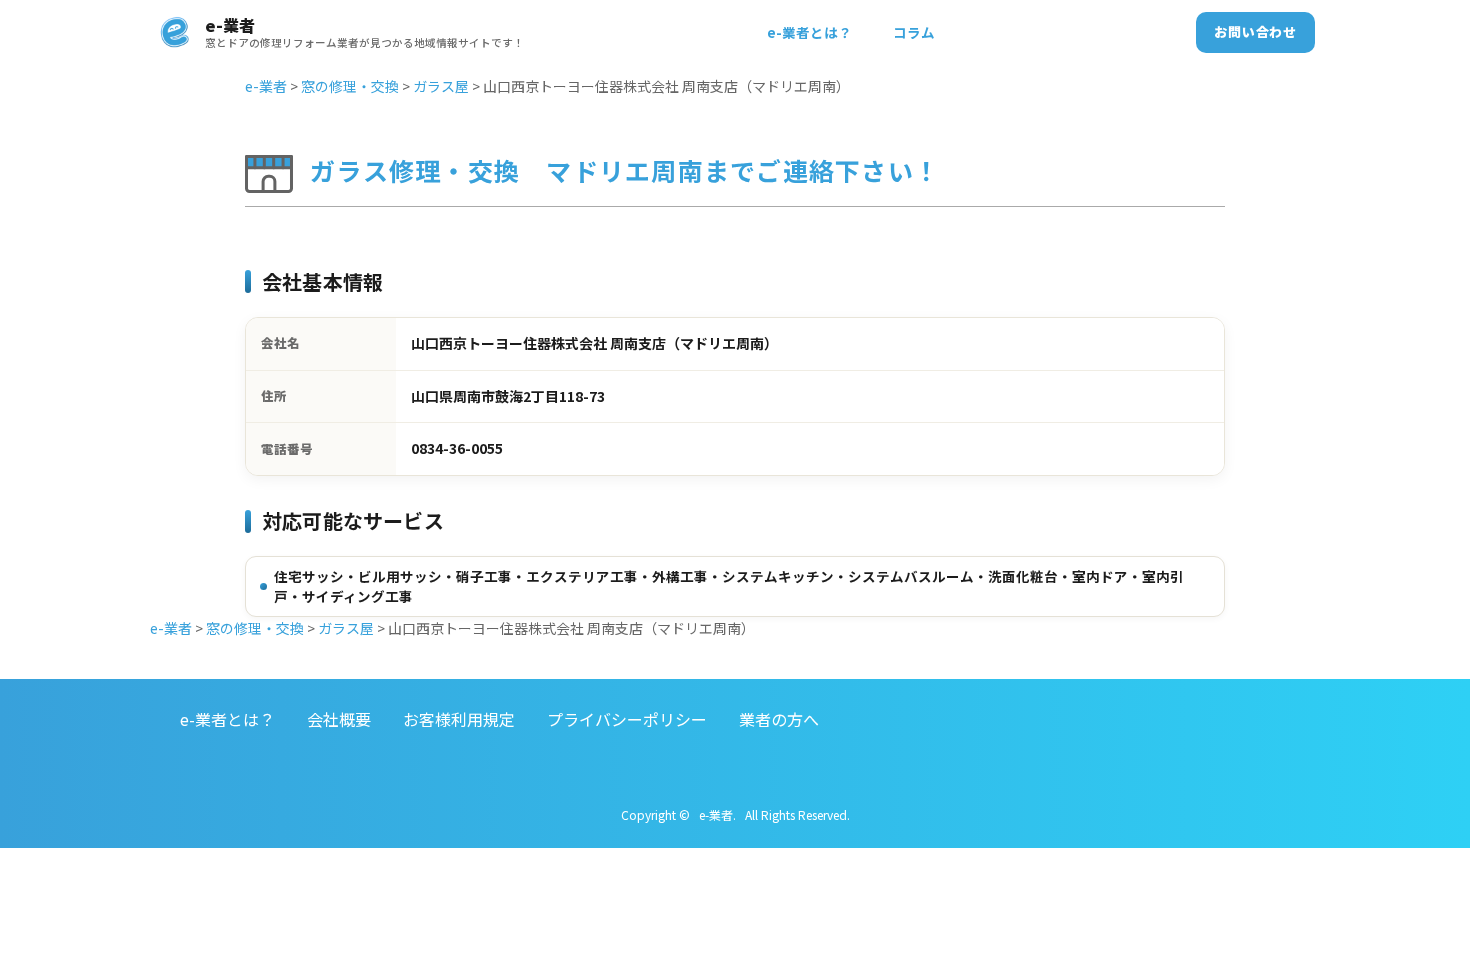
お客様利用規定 (459, 719)
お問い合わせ (1255, 31)
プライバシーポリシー (627, 719)
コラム (914, 32)
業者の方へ (779, 719)
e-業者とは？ (809, 32)
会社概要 (339, 719)
